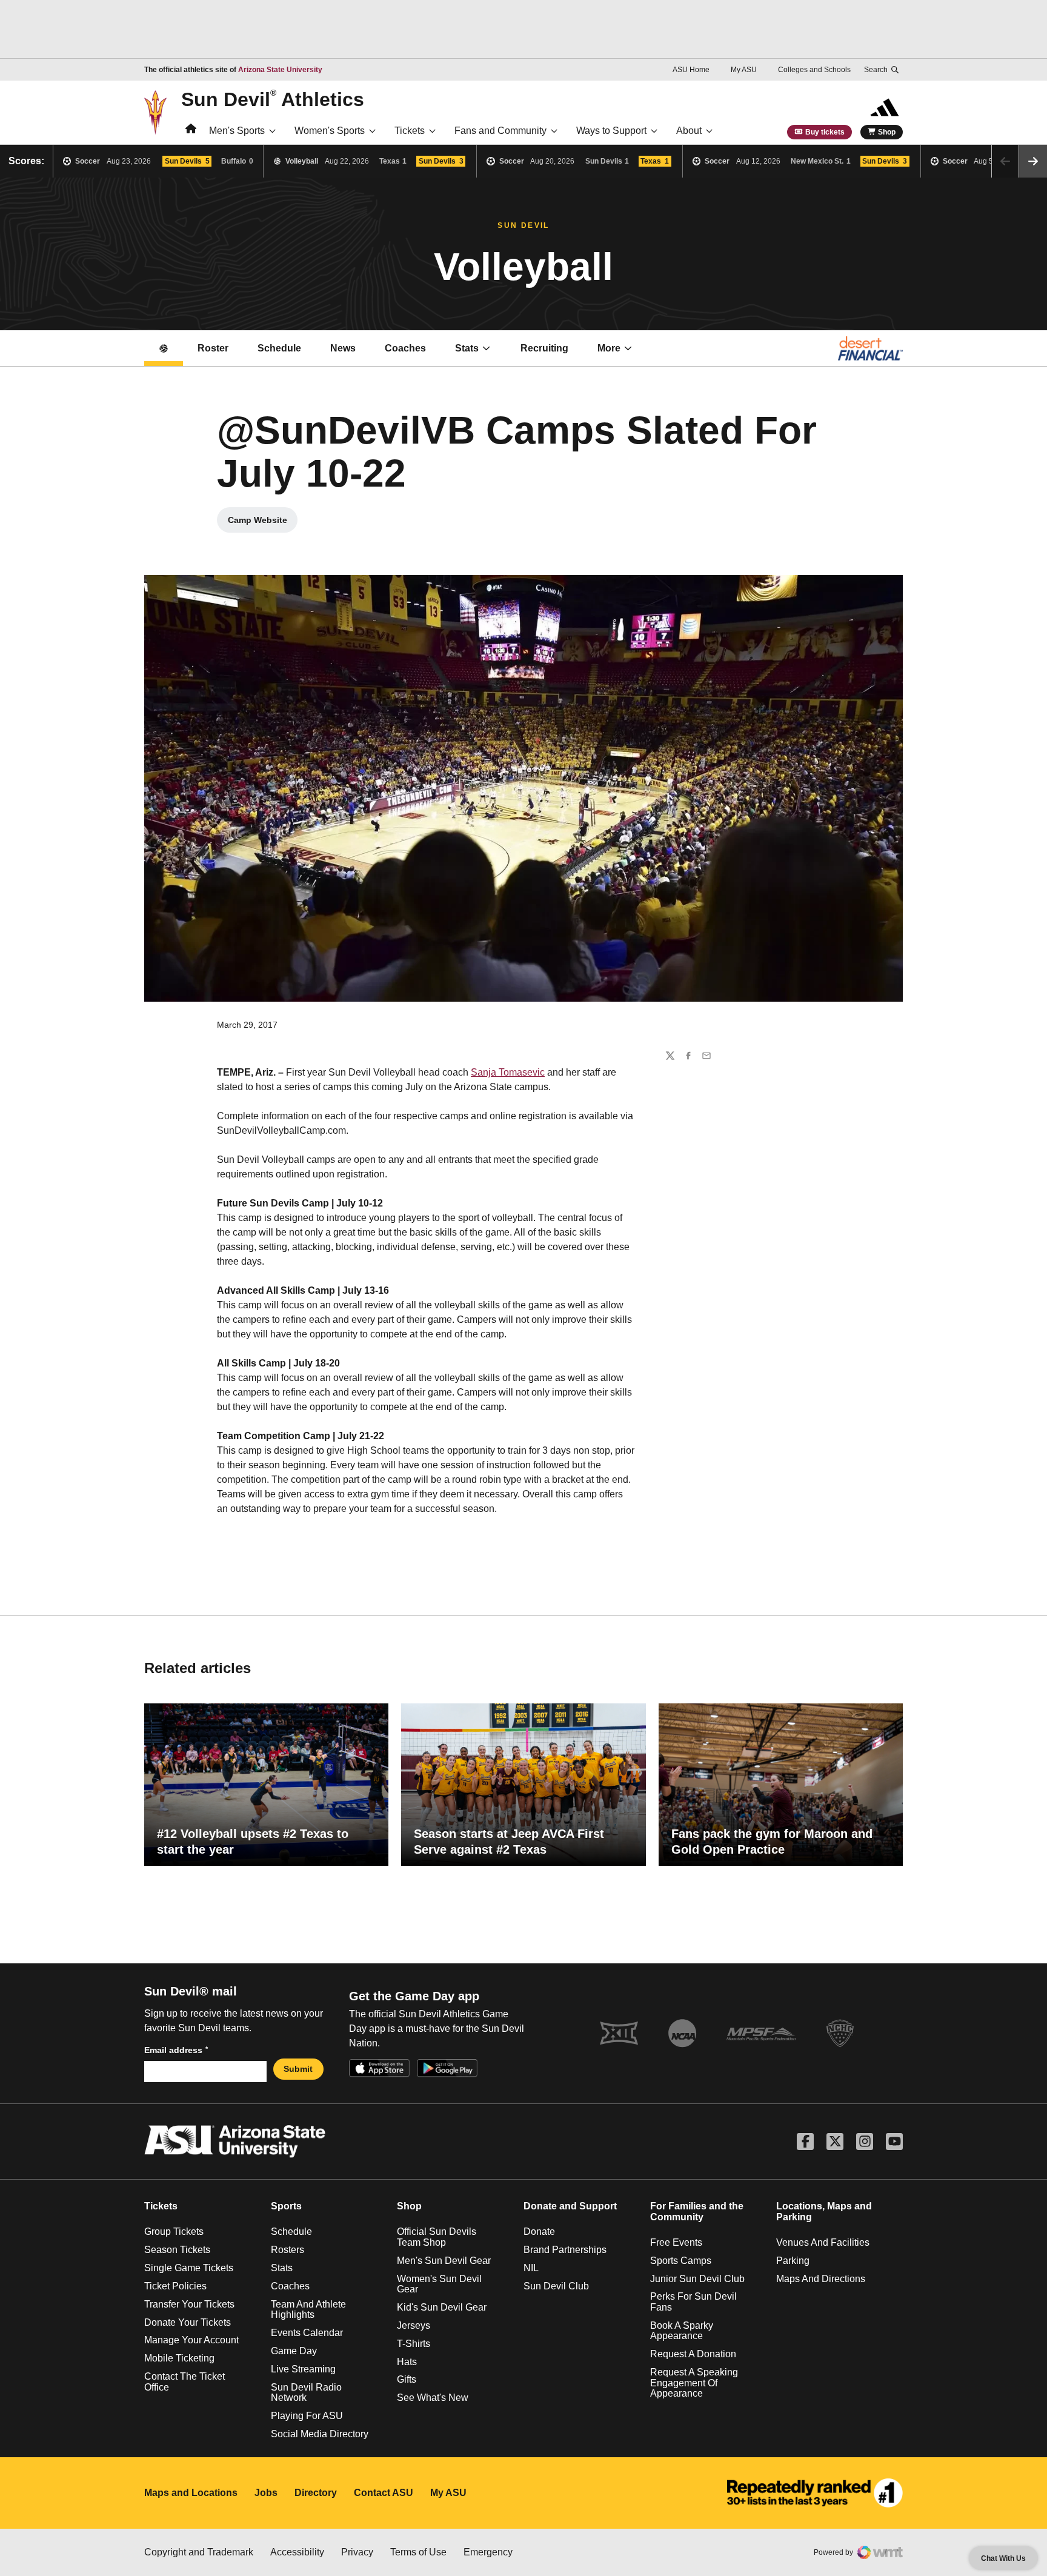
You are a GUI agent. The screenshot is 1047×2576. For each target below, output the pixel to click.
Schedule (279, 348)
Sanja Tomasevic (508, 1072)
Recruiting (544, 348)
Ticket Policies (175, 2286)
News (343, 348)
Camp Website (263, 523)
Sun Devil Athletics (273, 99)
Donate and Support (570, 2206)
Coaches (405, 348)
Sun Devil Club (556, 2286)
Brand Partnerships (565, 2250)
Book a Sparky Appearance (682, 2331)
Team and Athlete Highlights (308, 2310)
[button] (1033, 161)
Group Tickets (174, 2232)
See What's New (433, 2398)
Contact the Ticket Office (184, 2382)
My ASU (744, 70)
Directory (316, 2493)
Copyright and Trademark (199, 2552)
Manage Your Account (191, 2340)
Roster (213, 348)
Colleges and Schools (814, 70)
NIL (531, 2268)
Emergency (488, 2552)
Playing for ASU (307, 2416)
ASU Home (691, 70)
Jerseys (414, 2325)
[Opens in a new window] (815, 2493)
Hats (407, 2362)
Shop (887, 132)
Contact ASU (384, 2493)
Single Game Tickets (189, 2268)
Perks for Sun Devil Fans (693, 2302)
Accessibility (297, 2552)
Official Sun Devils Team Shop (437, 2237)
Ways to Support (611, 131)
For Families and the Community (697, 2212)
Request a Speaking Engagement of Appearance (694, 2383)
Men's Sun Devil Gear (444, 2261)
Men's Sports (237, 131)
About (689, 131)
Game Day (294, 2351)
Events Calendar (307, 2333)
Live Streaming (303, 2369)
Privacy (357, 2552)
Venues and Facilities (823, 2242)
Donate (539, 2232)
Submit (298, 2069)
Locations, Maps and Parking (824, 2212)
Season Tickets (177, 2250)
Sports (286, 2206)
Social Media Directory (320, 2434)
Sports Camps (681, 2261)
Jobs (266, 2493)
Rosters (288, 2250)
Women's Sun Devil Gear (439, 2284)
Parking (793, 2261)
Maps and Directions (821, 2279)
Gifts (407, 2379)
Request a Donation (693, 2354)
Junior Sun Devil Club (697, 2279)
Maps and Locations (191, 2493)
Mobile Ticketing (179, 2358)
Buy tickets (825, 132)
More (609, 348)
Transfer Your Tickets (189, 2304)
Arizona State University (280, 70)
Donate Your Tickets (188, 2322)
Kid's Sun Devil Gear (442, 2307)
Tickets (410, 131)
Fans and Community (500, 131)
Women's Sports (330, 131)
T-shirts (414, 2344)
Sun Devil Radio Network (306, 2393)
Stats (467, 348)
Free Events (676, 2242)
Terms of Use (418, 2552)
